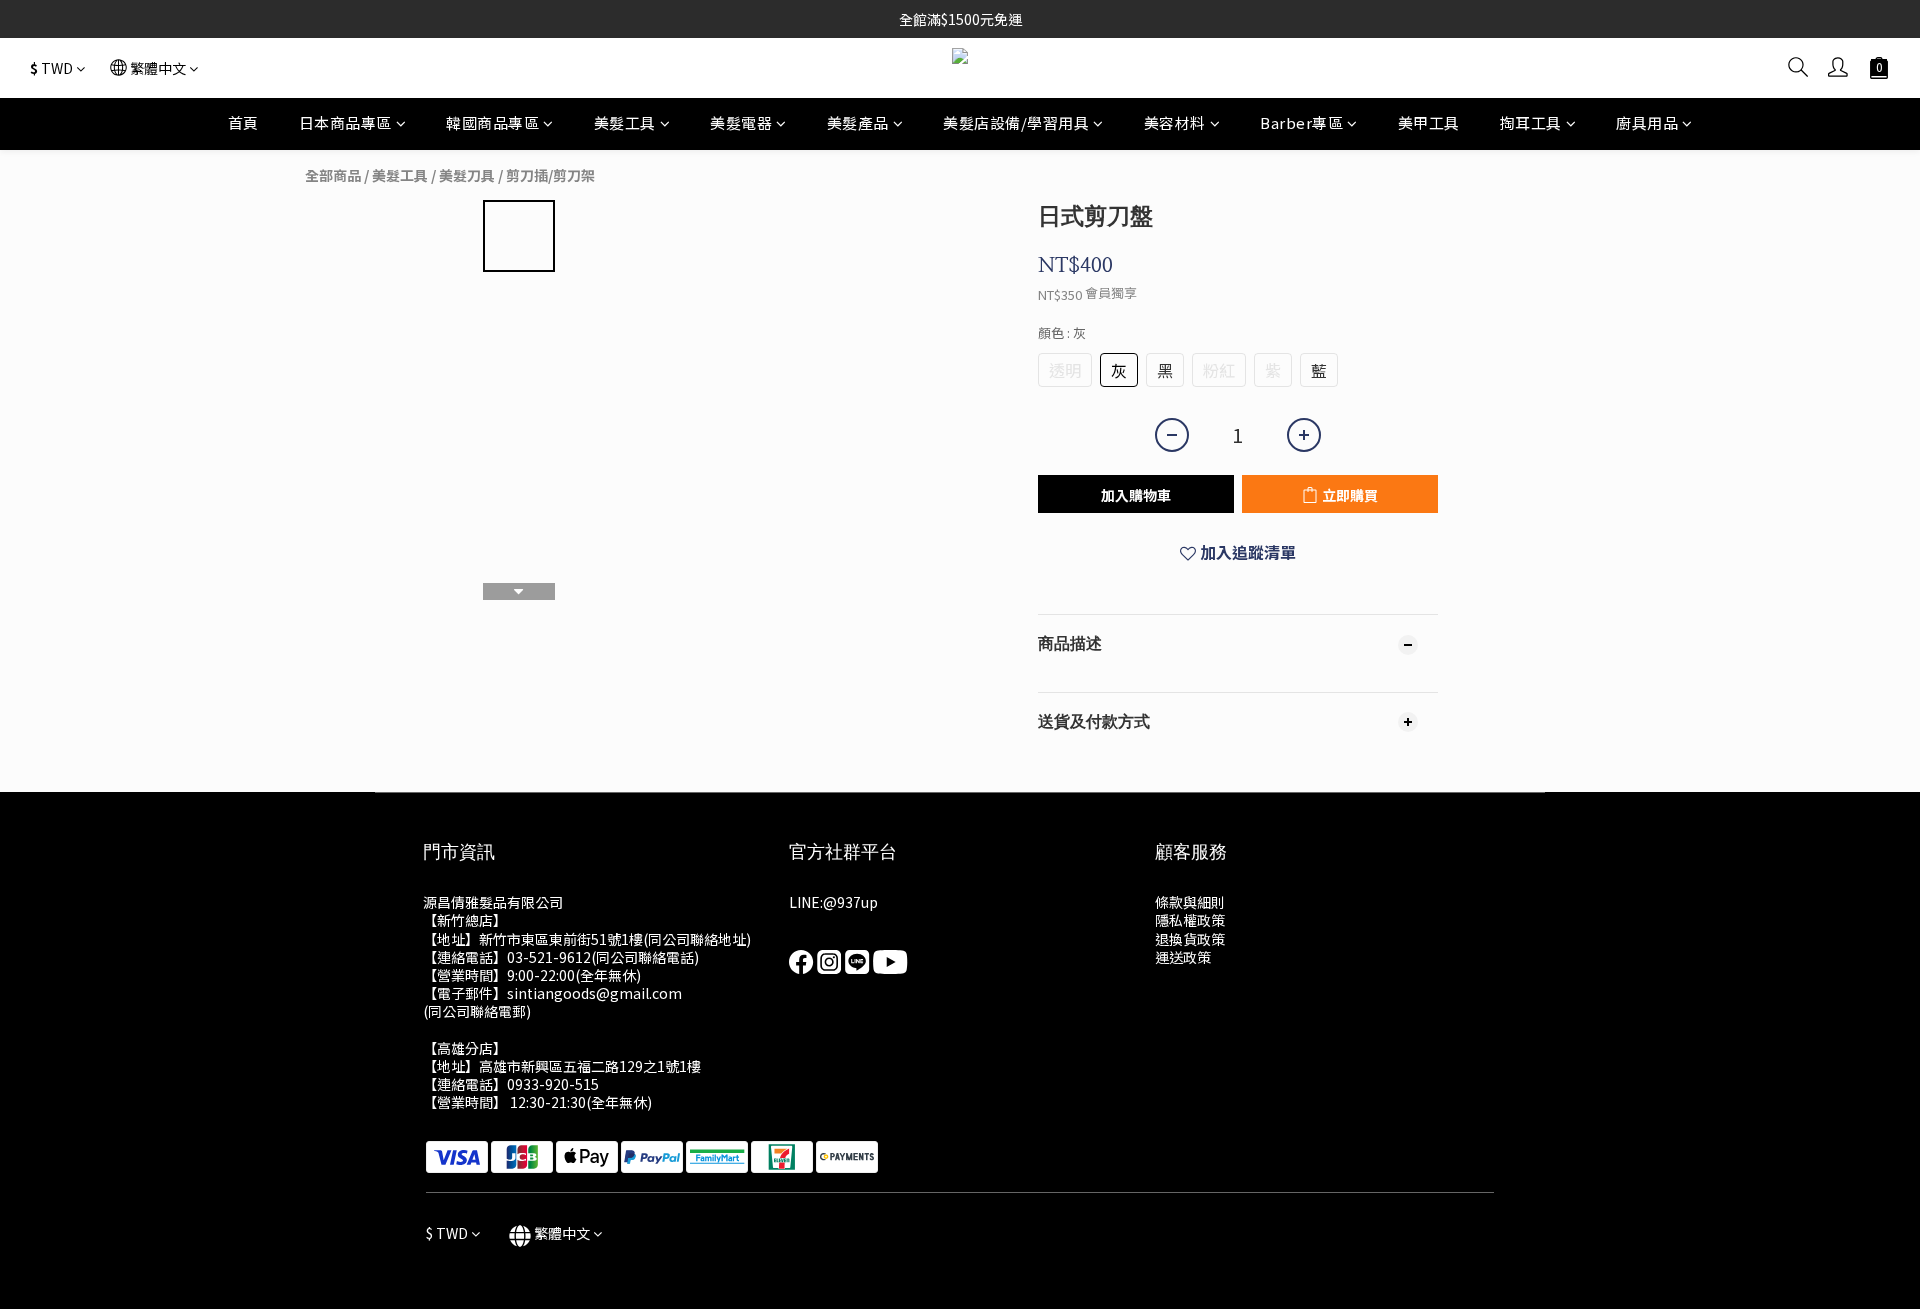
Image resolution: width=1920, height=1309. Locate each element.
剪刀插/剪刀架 (550, 175)
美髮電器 (741, 122)
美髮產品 (858, 122)
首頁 (243, 122)
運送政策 (1183, 957)
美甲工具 (1429, 122)
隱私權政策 (1190, 920)
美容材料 (1175, 122)
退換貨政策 (1190, 939)
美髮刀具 (467, 175)
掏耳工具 (1531, 122)
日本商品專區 (345, 122)
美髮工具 (625, 122)
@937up (850, 902)
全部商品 (333, 175)
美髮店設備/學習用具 (1016, 122)
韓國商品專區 (492, 122)
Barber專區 (1301, 122)
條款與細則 (1190, 902)
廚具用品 (1647, 122)
